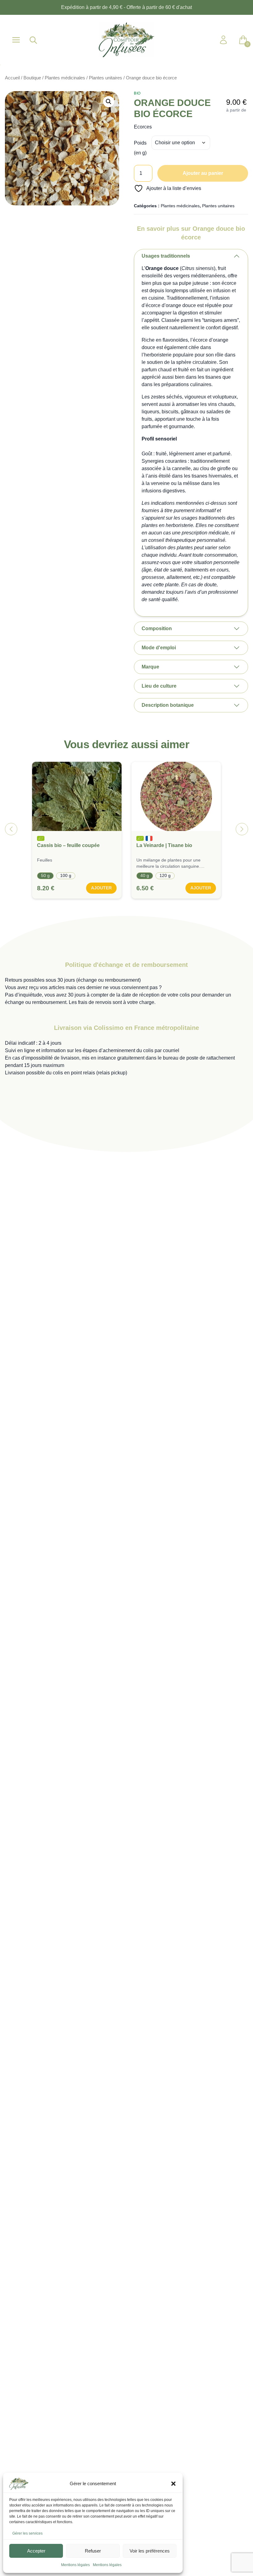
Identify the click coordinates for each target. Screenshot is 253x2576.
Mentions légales (75, 2565)
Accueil (12, 78)
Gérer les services (27, 2533)
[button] (173, 2484)
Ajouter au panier (203, 173)
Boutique (32, 78)
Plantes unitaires (106, 78)
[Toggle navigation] (16, 40)
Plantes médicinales (65, 78)
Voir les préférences (150, 2551)
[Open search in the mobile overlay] (33, 40)
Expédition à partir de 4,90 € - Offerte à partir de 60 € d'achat (126, 7)
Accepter (36, 2551)
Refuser (93, 2551)
